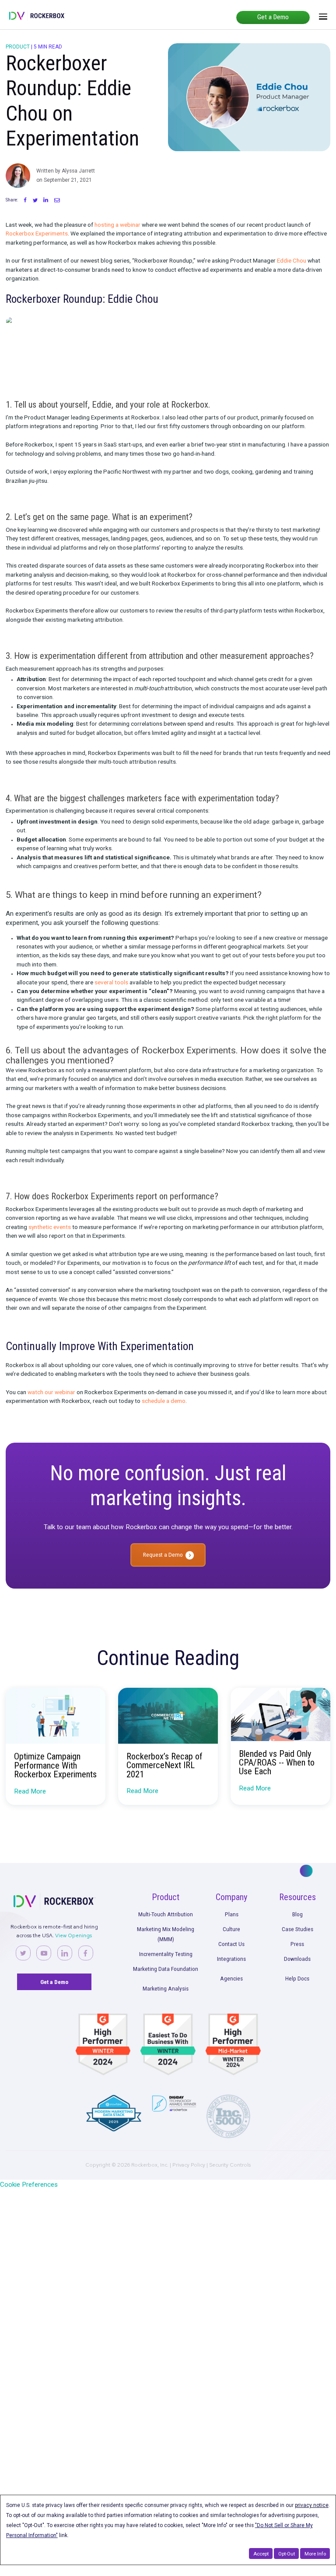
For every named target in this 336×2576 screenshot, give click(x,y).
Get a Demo (273, 17)
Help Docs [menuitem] (297, 1978)
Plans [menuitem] (232, 1914)
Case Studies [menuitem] (297, 1929)
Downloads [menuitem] (297, 1959)
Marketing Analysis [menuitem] (166, 1988)
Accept (261, 2554)
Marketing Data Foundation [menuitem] (166, 1969)
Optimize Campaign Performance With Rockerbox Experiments (55, 1765)
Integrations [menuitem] (231, 1959)
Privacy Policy (189, 2165)
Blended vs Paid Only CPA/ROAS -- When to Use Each (277, 1763)
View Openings (73, 1935)
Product (18, 47)
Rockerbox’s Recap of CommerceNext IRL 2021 (164, 1765)
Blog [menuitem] (297, 1914)
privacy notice (312, 2505)
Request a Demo (163, 1555)
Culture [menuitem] (231, 1929)
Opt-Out (287, 2554)
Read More (30, 1791)
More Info (315, 2554)
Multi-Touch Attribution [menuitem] (166, 1914)
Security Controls (230, 2165)
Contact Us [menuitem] (231, 1944)
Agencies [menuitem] (231, 1978)
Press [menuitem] (297, 1944)
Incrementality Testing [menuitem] (166, 1954)
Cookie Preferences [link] (29, 2185)
